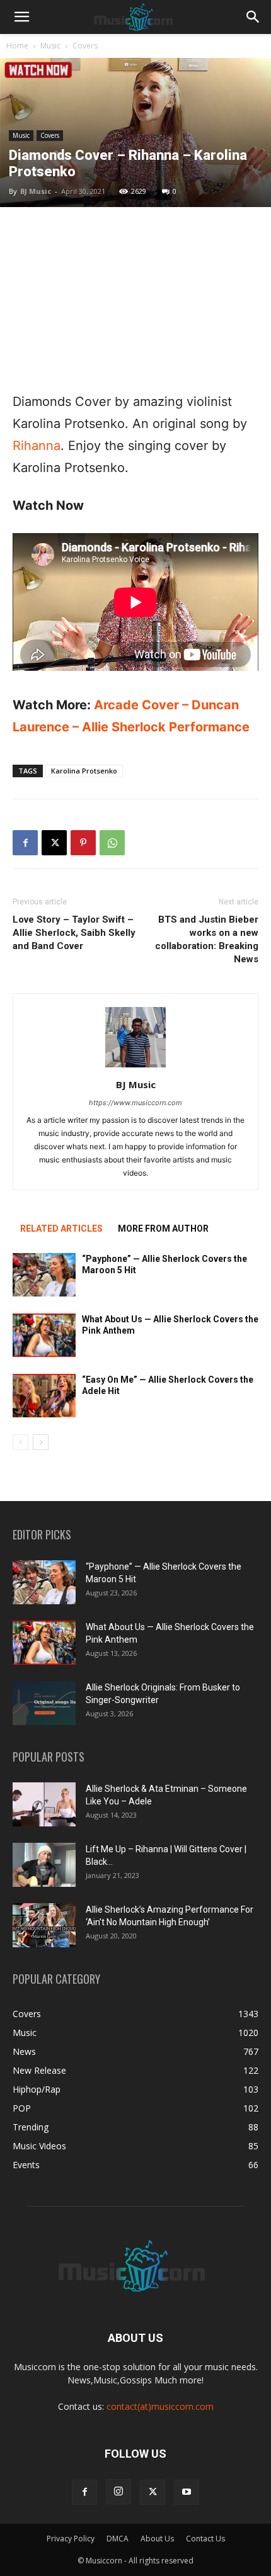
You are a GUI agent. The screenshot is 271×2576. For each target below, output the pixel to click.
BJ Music (36, 191)
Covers (85, 46)
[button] (21, 17)
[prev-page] (20, 1442)
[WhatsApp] (112, 843)
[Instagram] (118, 2492)
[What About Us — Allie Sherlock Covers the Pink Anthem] (44, 1335)
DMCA (118, 2539)
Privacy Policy (71, 2539)
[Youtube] (187, 2492)
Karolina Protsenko (84, 771)
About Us (157, 2539)
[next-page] (41, 1442)
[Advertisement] (135, 299)
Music (50, 46)
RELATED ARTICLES (61, 1229)
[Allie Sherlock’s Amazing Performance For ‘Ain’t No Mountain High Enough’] (44, 1925)
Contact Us (205, 2539)
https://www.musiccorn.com (135, 1103)
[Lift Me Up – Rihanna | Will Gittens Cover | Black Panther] (44, 1865)
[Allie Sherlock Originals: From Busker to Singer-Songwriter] (44, 1703)
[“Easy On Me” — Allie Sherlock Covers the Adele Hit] (44, 1396)
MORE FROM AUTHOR (163, 1229)
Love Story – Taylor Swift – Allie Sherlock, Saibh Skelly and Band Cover (74, 933)
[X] (54, 843)
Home (17, 46)
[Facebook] (25, 843)
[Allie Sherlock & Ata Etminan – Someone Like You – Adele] (44, 1804)
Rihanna (37, 446)
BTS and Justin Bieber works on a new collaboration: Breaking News (207, 939)
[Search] (253, 17)
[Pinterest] (83, 843)
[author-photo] (135, 1067)
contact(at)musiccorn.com (160, 2406)
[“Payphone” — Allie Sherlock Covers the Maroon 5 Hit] (44, 1275)
